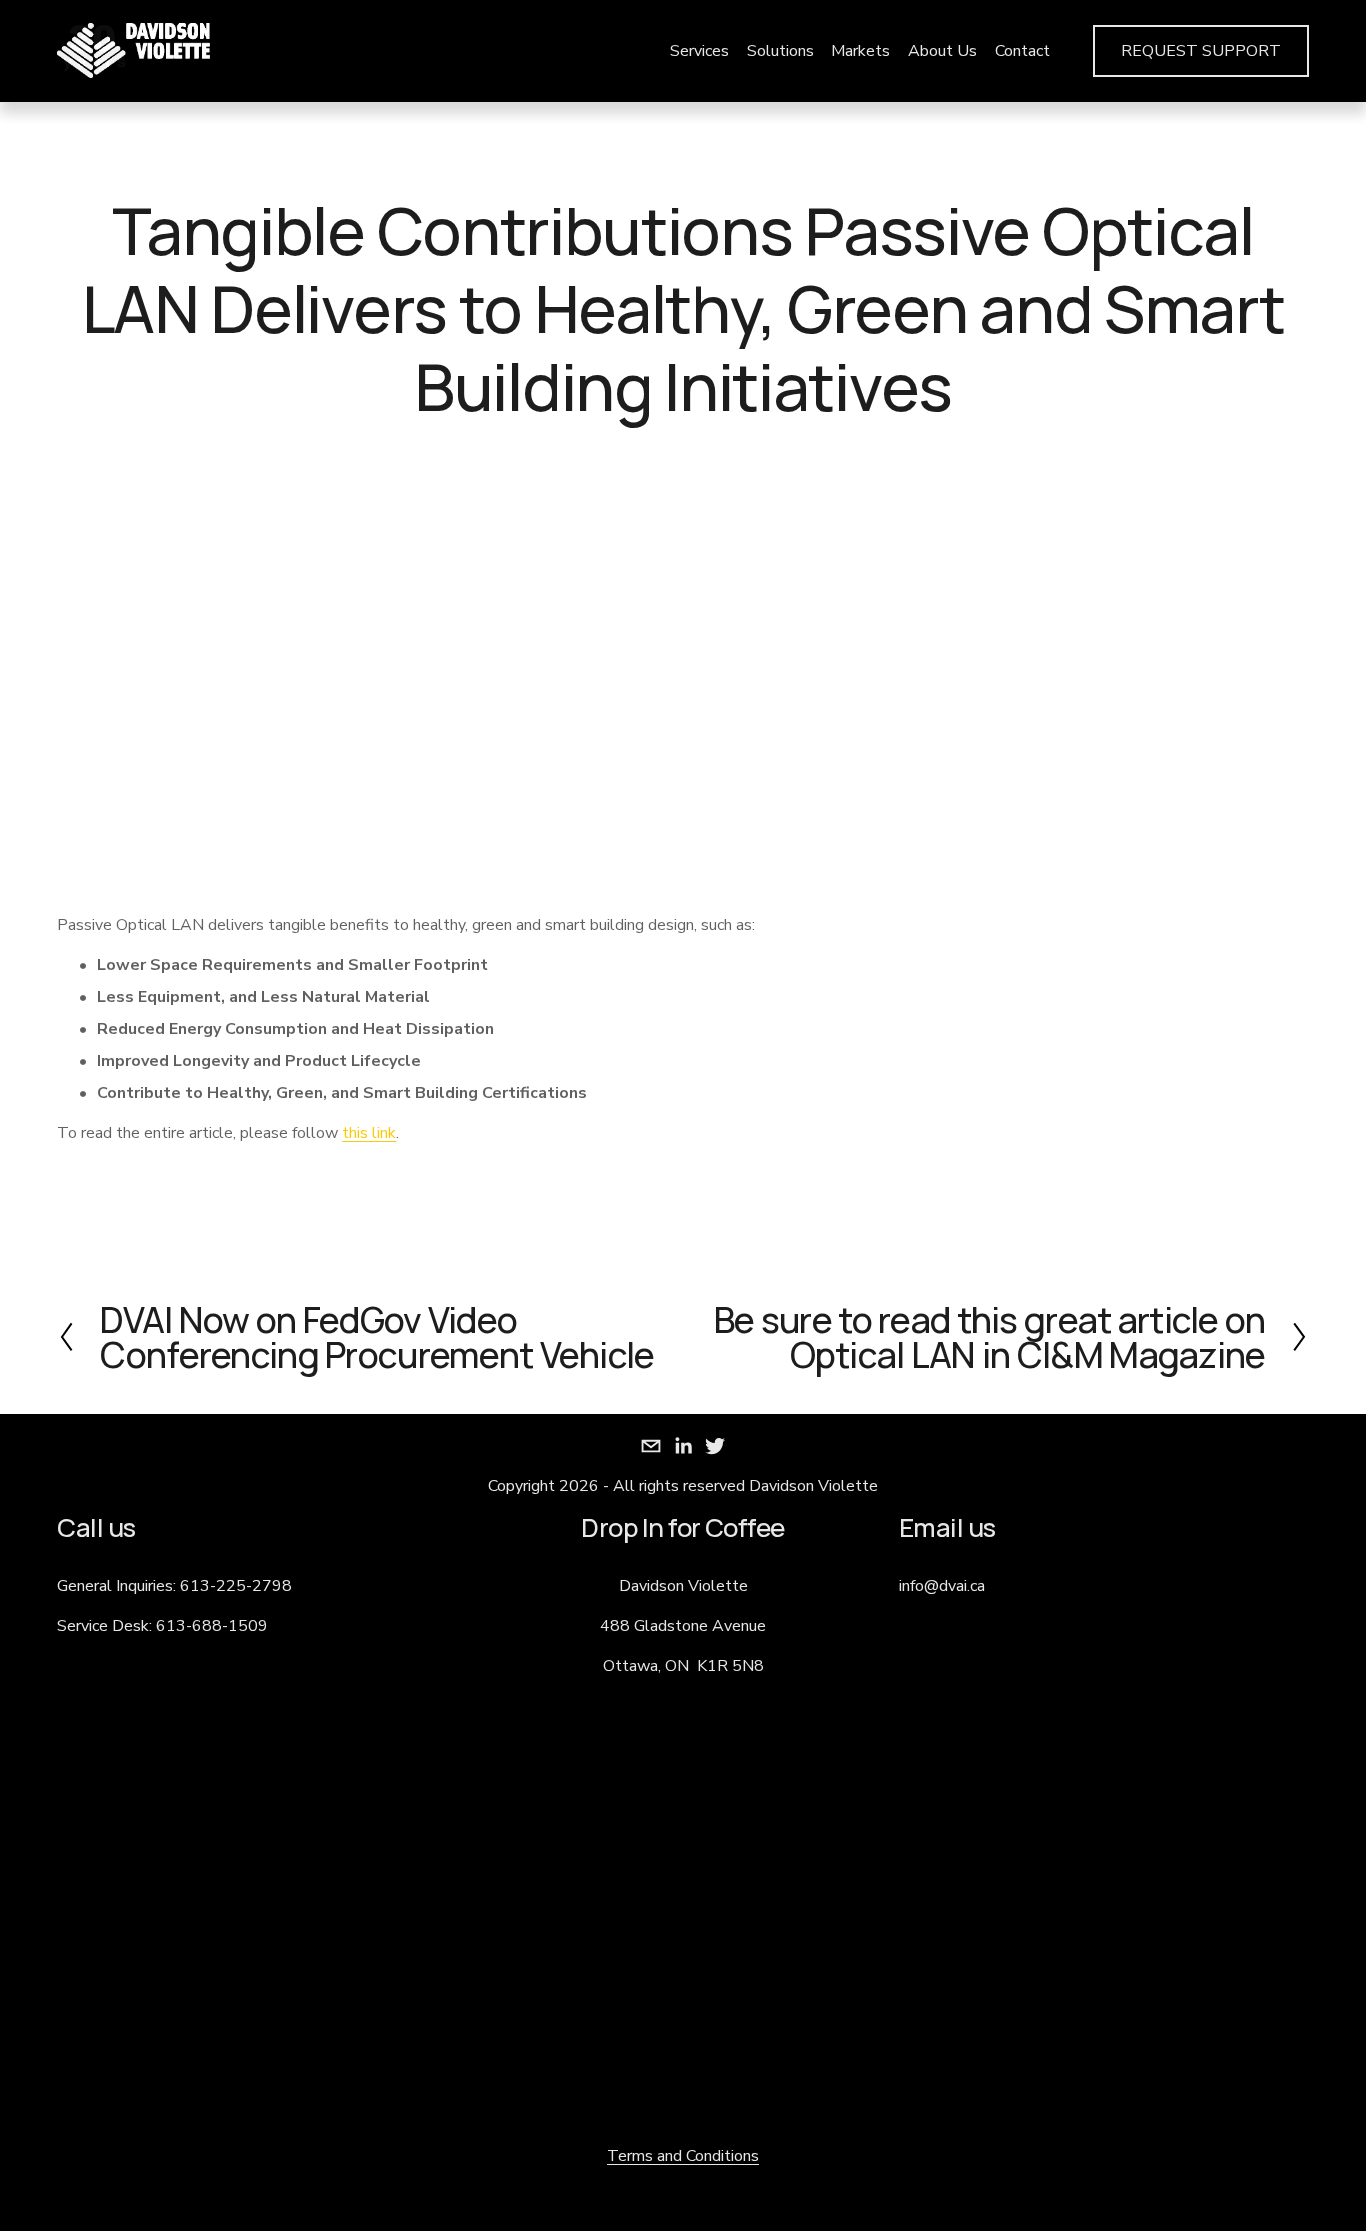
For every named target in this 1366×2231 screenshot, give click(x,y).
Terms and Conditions (683, 2156)
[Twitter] (715, 1446)
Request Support (1201, 51)
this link (369, 1133)
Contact (1022, 51)
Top (1322, 2186)
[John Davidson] (683, 1446)
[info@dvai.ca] (651, 1446)
